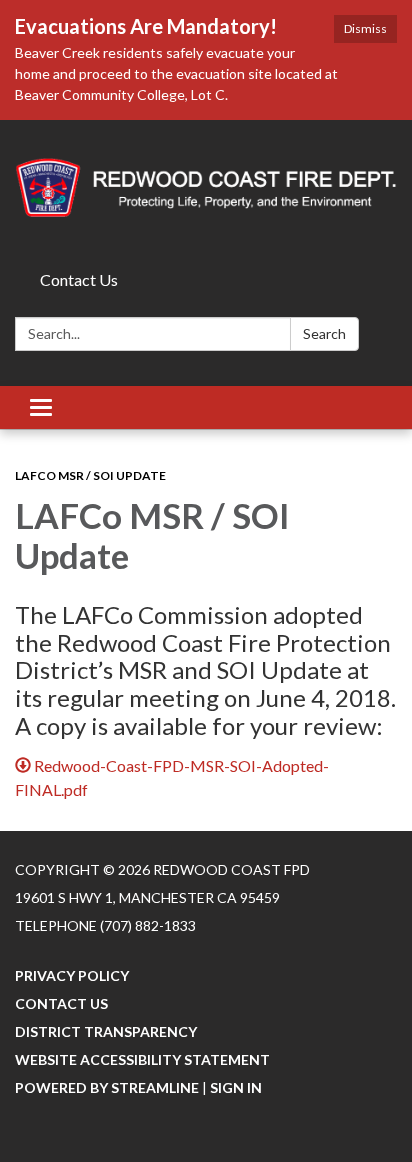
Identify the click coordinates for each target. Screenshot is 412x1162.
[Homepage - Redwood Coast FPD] (206, 191)
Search (324, 333)
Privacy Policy (72, 975)
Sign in (236, 1087)
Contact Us (79, 279)
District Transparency (106, 1031)
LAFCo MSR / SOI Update (90, 475)
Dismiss (365, 28)
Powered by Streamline (107, 1087)
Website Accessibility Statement (142, 1059)
